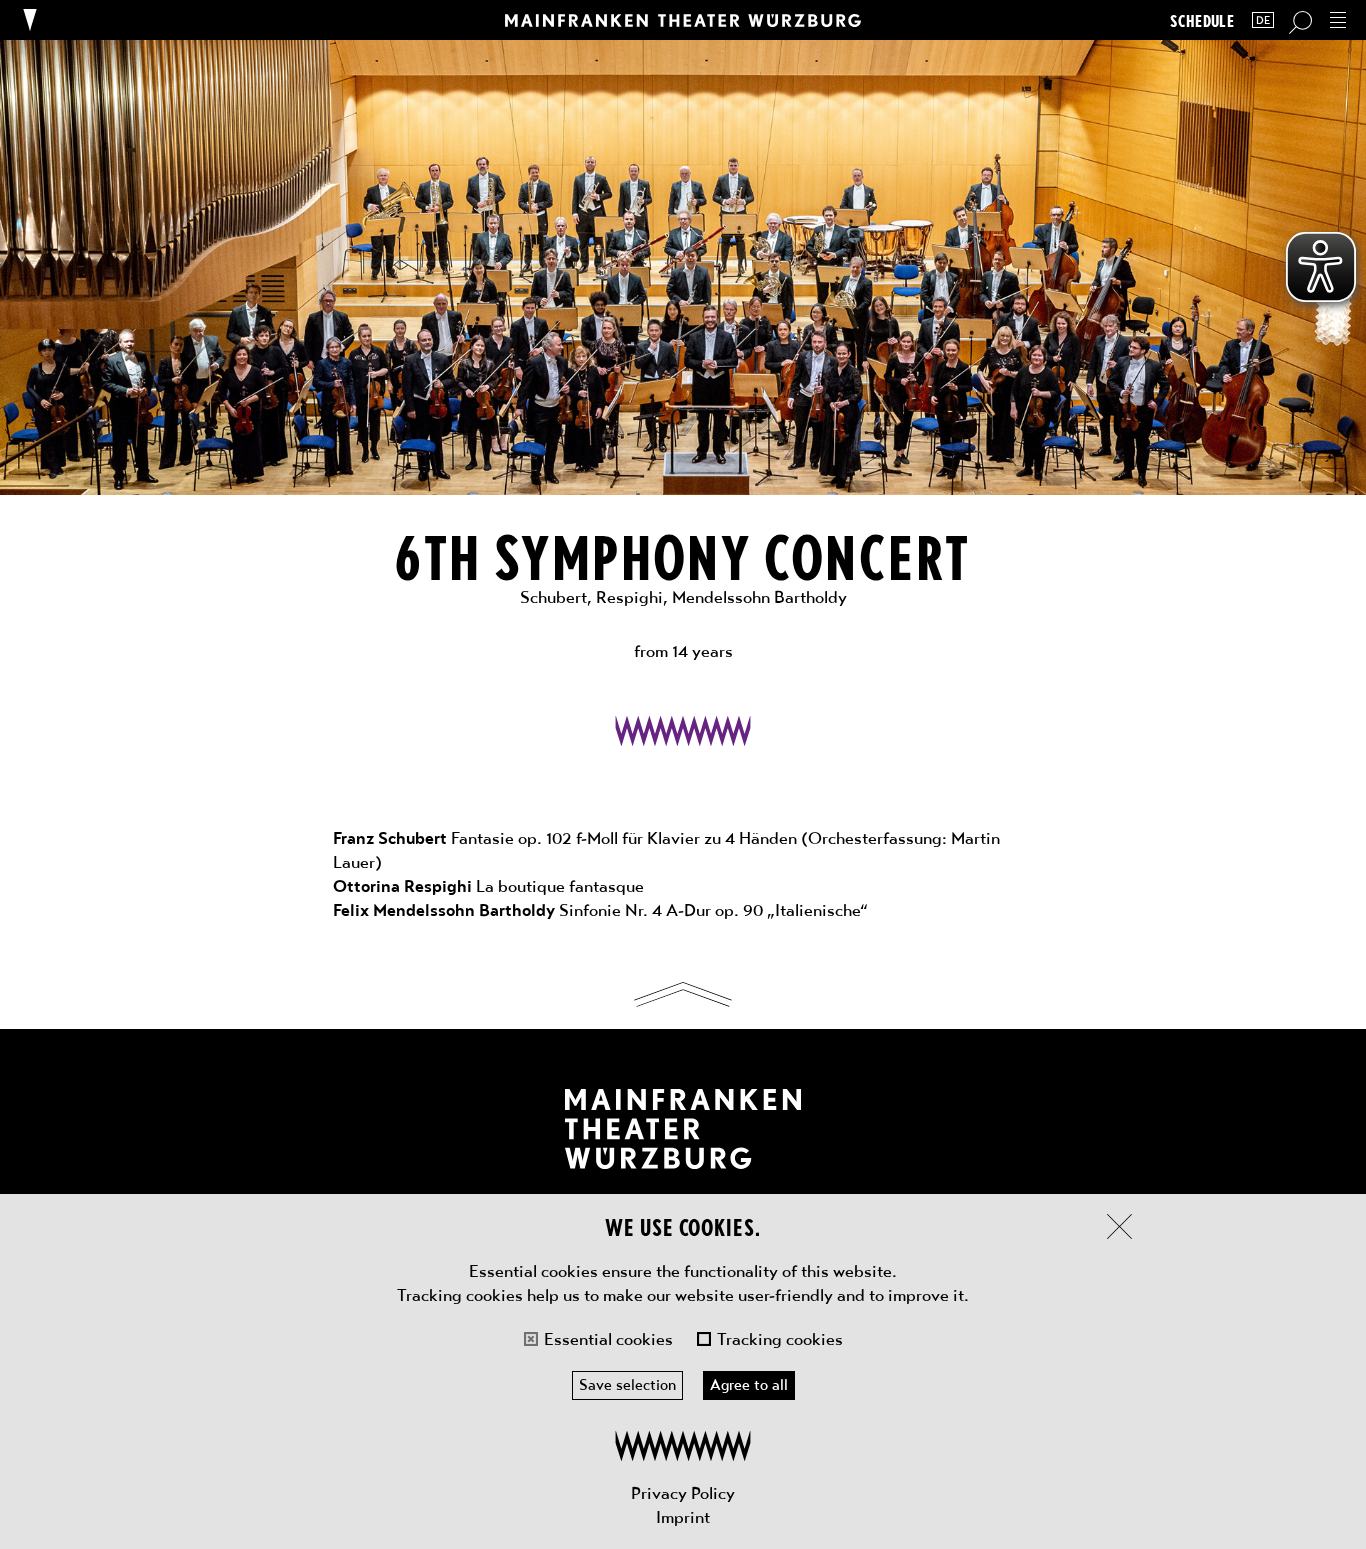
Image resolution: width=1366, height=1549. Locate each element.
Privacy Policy (683, 1493)
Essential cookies (608, 1339)
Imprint (683, 1517)
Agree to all (749, 1385)
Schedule (1202, 20)
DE (1263, 20)
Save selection (627, 1385)
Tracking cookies (780, 1339)
